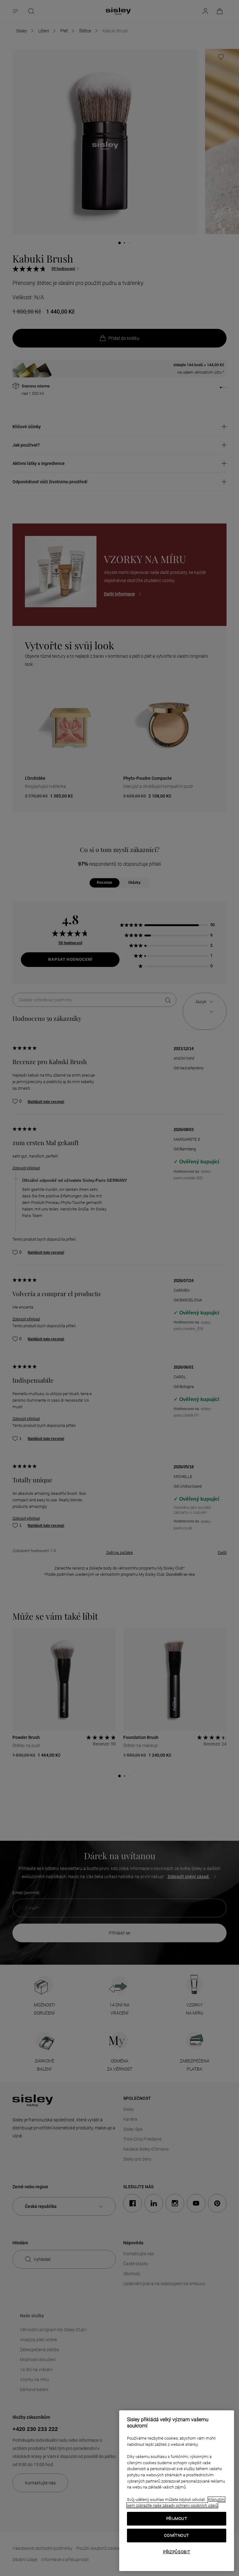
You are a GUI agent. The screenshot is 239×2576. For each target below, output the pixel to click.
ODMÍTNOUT (177, 2535)
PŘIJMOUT (177, 2519)
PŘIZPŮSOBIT (177, 2552)
